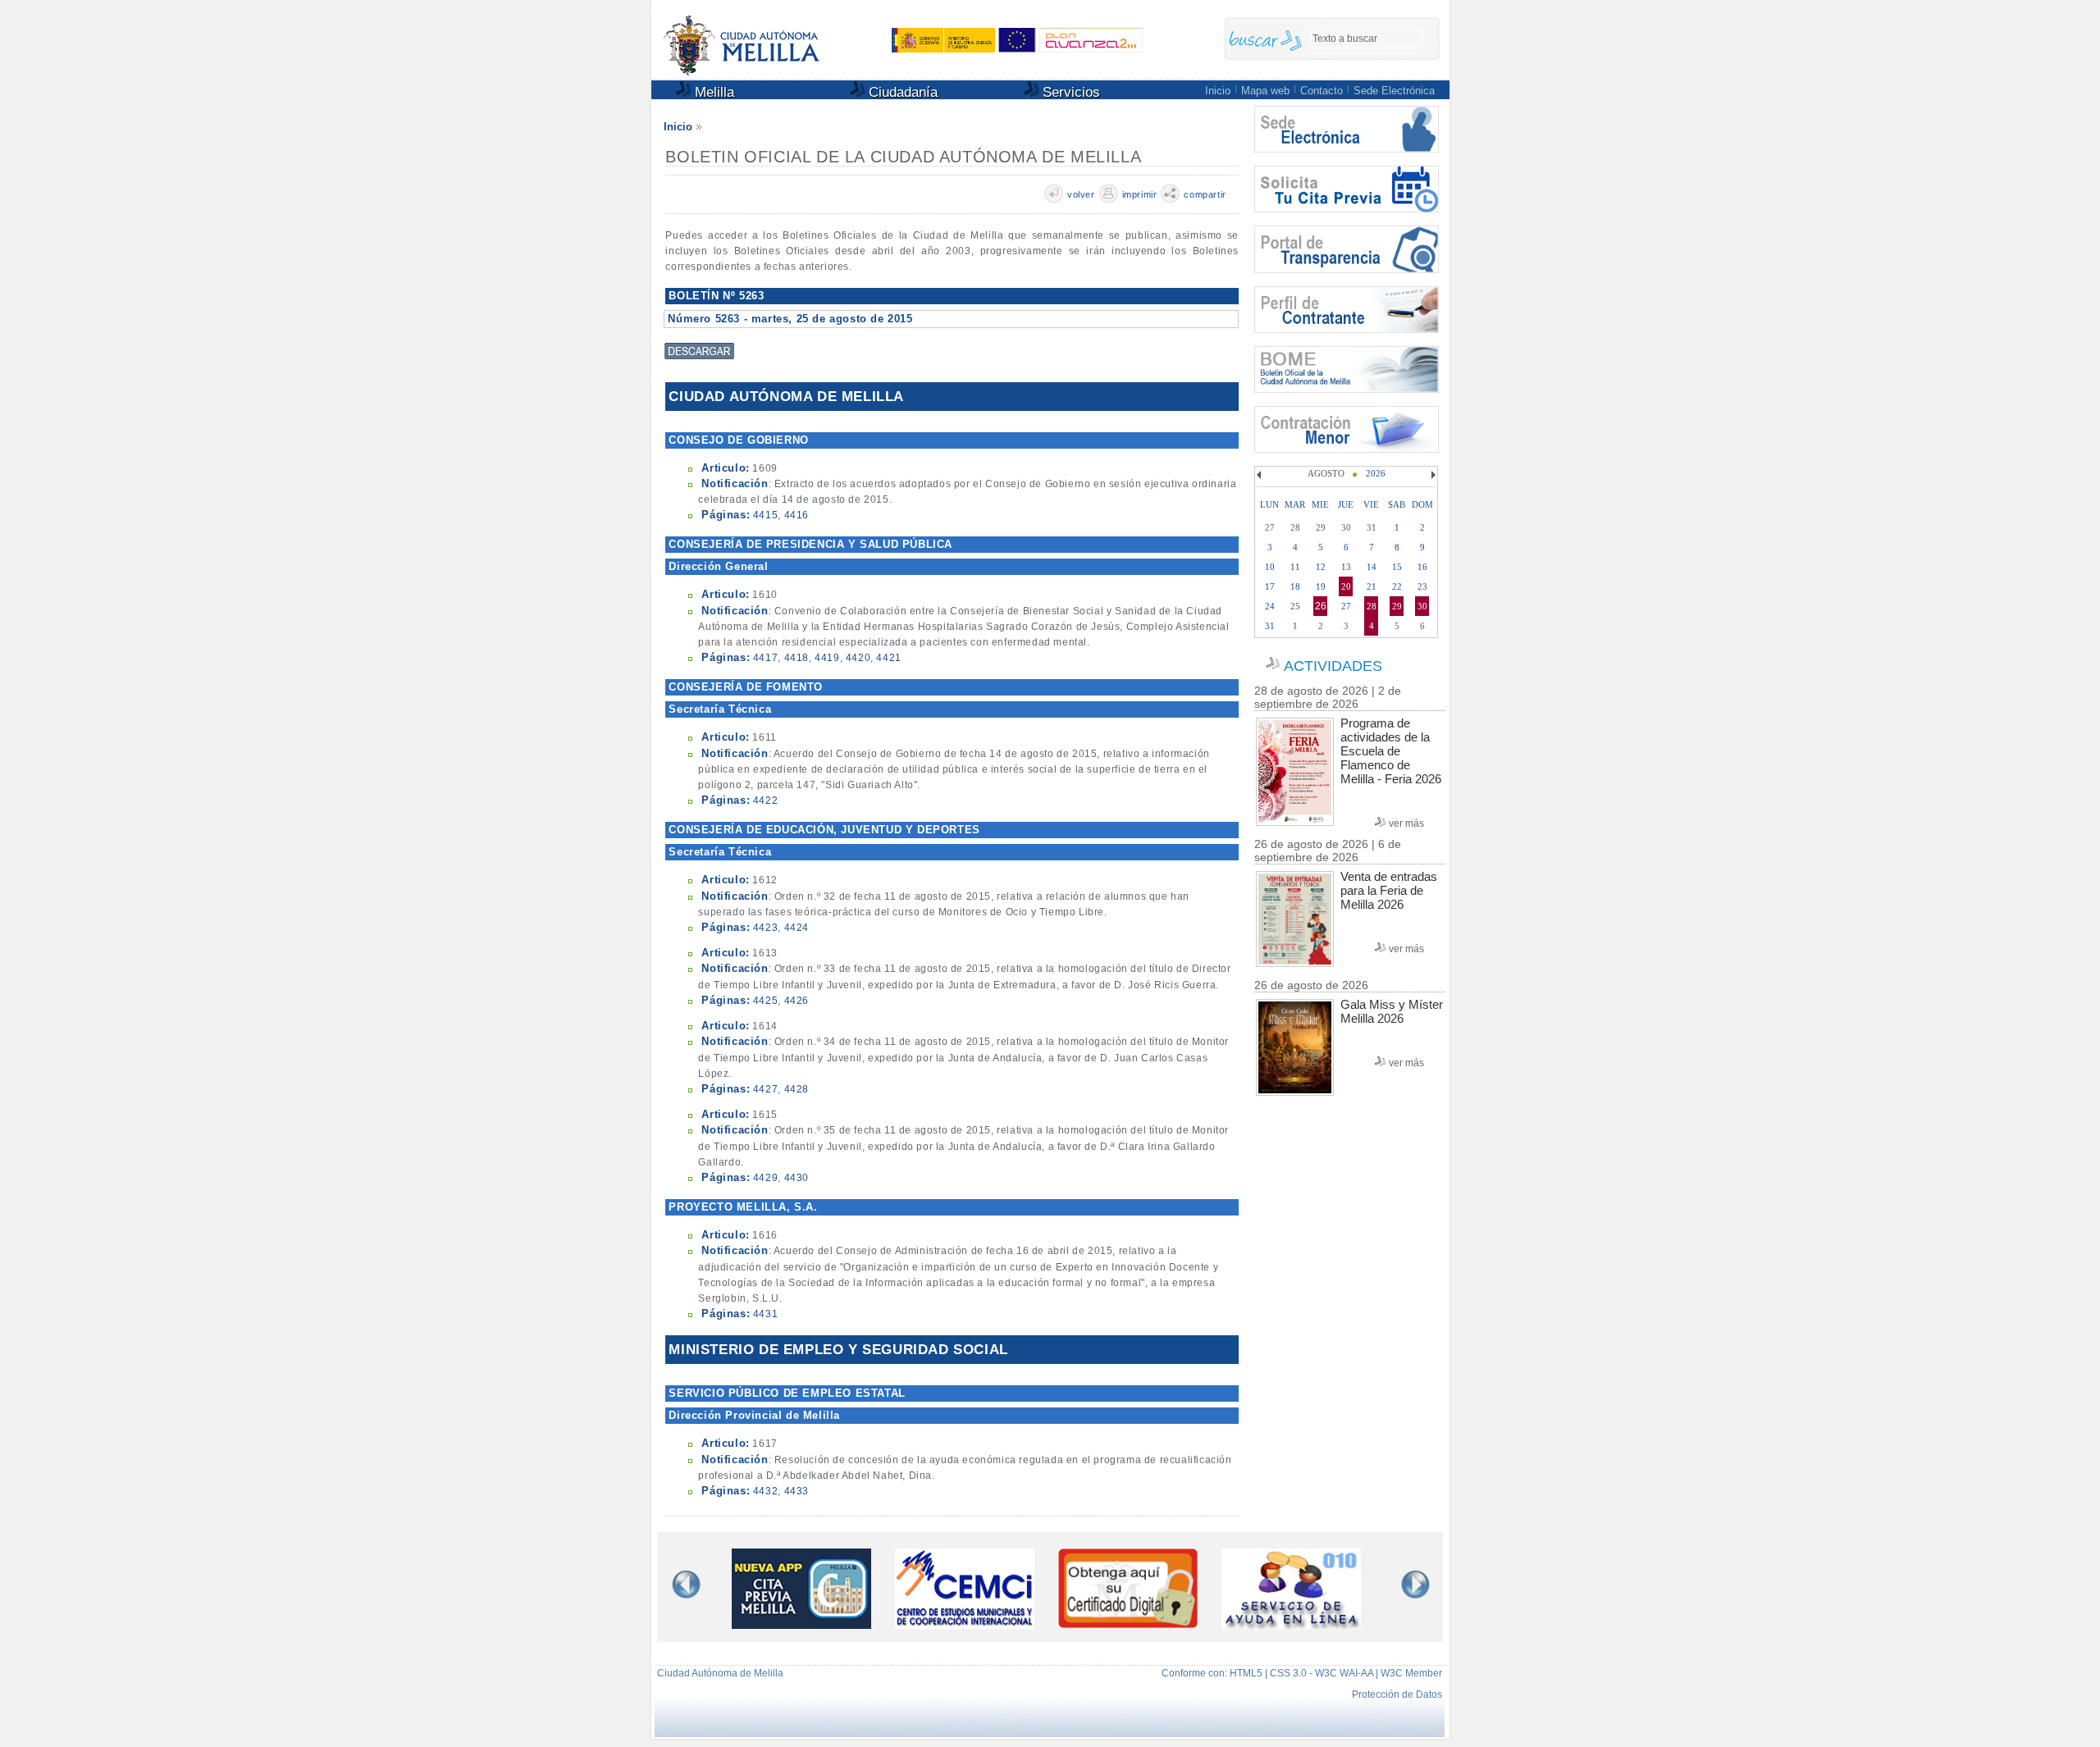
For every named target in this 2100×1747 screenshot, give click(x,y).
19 (1321, 586)
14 (1372, 567)
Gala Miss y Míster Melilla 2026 (1392, 1011)
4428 (797, 1089)
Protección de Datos (1397, 1695)
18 (1295, 586)
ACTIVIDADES (1333, 666)
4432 (765, 1491)
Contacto (1322, 91)
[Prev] (1261, 475)
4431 (765, 1314)
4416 (797, 515)
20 (1346, 586)
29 (1397, 606)
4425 (765, 1001)
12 (1321, 567)
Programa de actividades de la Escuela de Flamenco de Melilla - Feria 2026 (1391, 751)
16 (1422, 567)
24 (1270, 606)
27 (1346, 606)
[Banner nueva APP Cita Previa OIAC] (801, 1625)
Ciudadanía (901, 92)
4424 (797, 928)
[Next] (1431, 475)
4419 (827, 658)
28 (1372, 606)
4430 (797, 1178)
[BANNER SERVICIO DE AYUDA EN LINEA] (1291, 1625)
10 (1270, 567)
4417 (765, 658)
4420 (858, 658)
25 (1295, 606)
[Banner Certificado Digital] (1128, 1624)
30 (1422, 606)
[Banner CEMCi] (965, 1625)
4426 (797, 1001)
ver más (1406, 823)
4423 (765, 928)
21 (1372, 586)
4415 (765, 515)
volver (1081, 194)
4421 (888, 658)
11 (1295, 567)
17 (1270, 586)
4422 (765, 801)
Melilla (712, 92)
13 (1346, 567)
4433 (797, 1491)
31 (1270, 626)
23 (1422, 586)
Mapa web (1265, 91)
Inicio (1218, 91)
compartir (1205, 194)
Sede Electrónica (1394, 91)
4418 (797, 658)
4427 (765, 1089)
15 (1397, 567)
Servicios (1069, 92)
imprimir (1140, 194)
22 (1397, 586)
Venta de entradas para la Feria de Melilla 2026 (1389, 890)
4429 (765, 1178)
